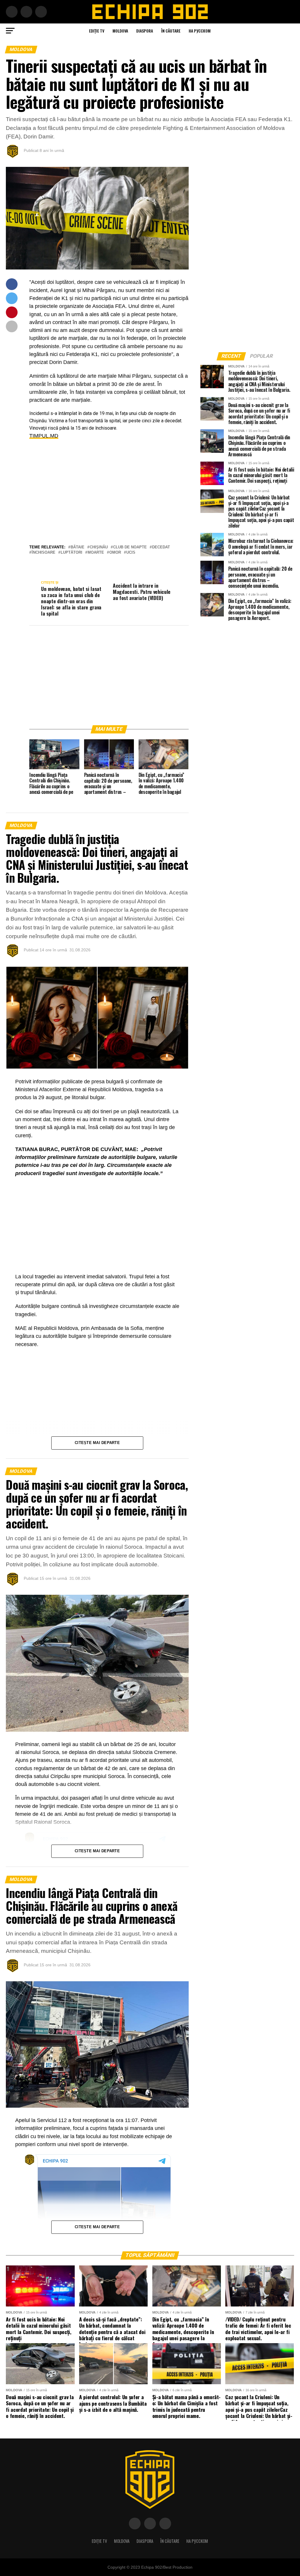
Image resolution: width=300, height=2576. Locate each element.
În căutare (171, 31)
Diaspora (145, 31)
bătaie (77, 547)
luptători (71, 553)
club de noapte (130, 547)
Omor (115, 553)
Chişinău (99, 547)
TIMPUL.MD (44, 436)
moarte (96, 553)
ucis (131, 553)
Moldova (120, 31)
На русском (200, 31)
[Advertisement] (109, 487)
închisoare (44, 553)
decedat (161, 547)
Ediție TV (97, 31)
